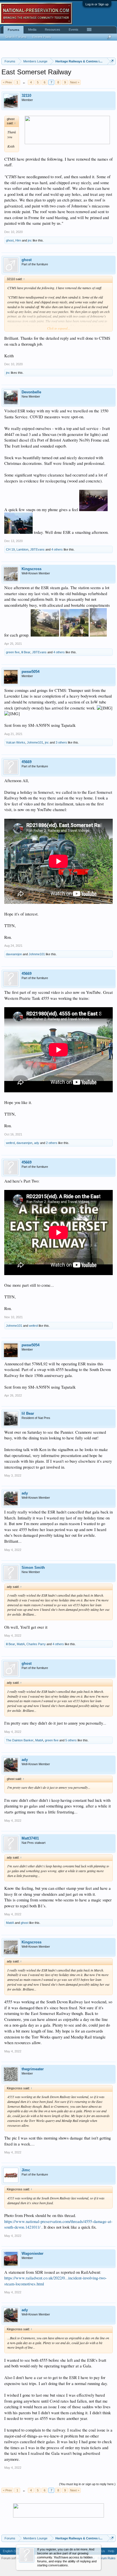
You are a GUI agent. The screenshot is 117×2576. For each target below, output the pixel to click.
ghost (10, 240)
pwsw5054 (31, 672)
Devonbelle (31, 392)
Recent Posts (42, 37)
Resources (53, 30)
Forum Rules (107, 2558)
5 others (71, 1740)
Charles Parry (36, 1644)
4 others (57, 549)
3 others (61, 742)
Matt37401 (30, 1838)
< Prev (7, 82)
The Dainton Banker (20, 1740)
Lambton (22, 549)
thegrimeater (33, 2069)
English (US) (12, 2551)
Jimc (26, 2170)
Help (111, 2551)
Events (74, 30)
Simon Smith (33, 1568)
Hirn (18, 240)
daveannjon (14, 954)
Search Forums (16, 37)
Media (32, 30)
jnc (30, 240)
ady (37, 1143)
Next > (75, 82)
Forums (13, 30)
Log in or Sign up (97, 4)
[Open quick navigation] (112, 61)
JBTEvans (37, 549)
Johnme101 (35, 742)
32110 (26, 95)
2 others (52, 1143)
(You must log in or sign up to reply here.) (87, 2484)
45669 (27, 762)
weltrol (10, 1143)
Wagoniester (33, 2253)
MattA (21, 1644)
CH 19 (10, 549)
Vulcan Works (16, 742)
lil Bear (26, 652)
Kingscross (32, 569)
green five (13, 652)
